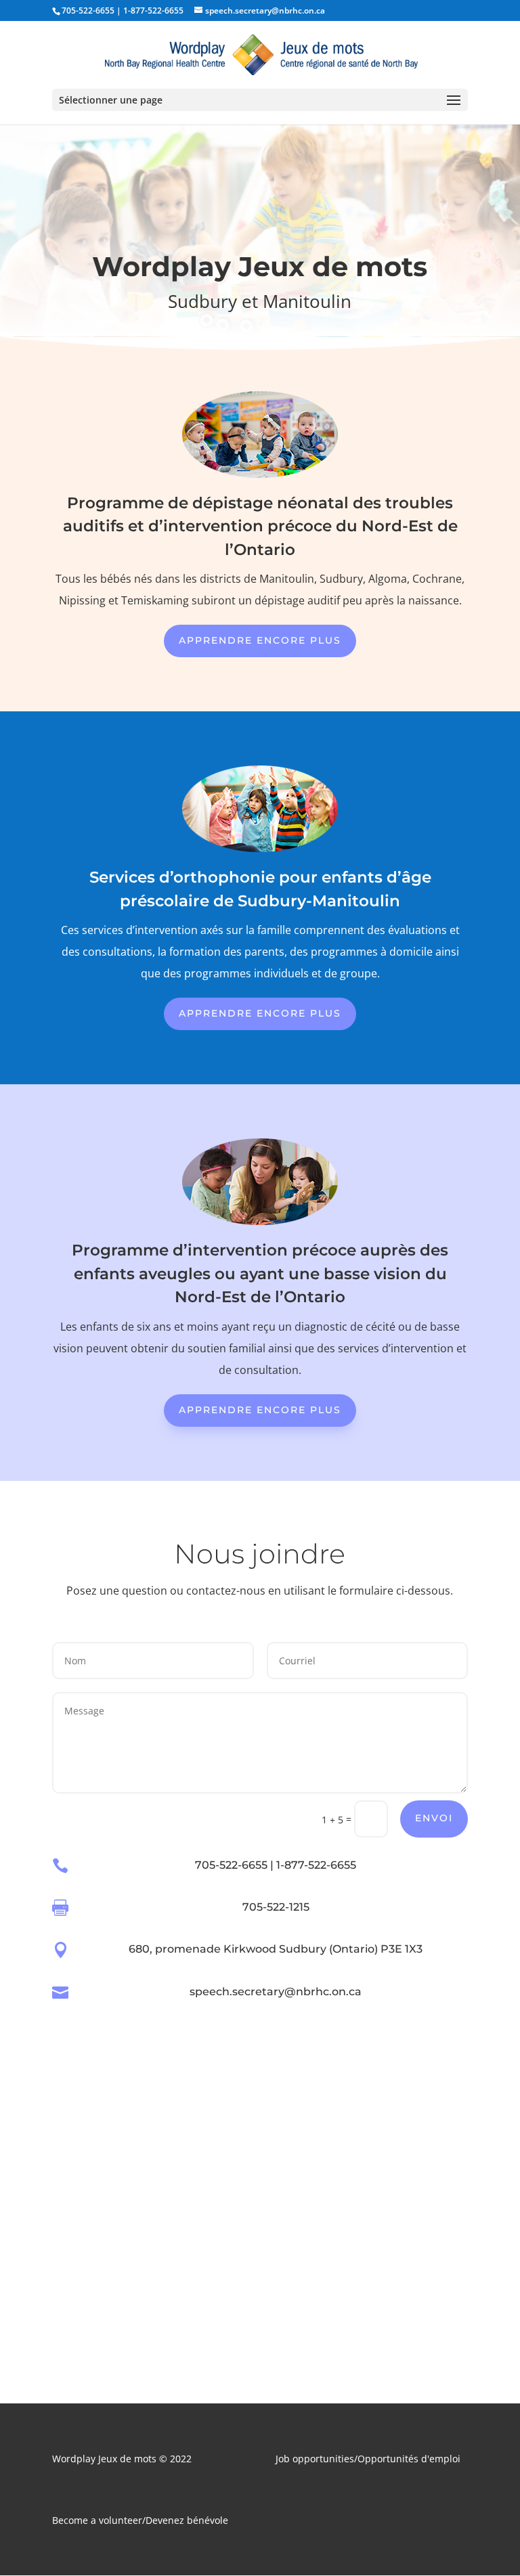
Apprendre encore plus (260, 640)
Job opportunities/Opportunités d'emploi (368, 2459)
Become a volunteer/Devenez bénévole (140, 2520)
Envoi (434, 1818)
